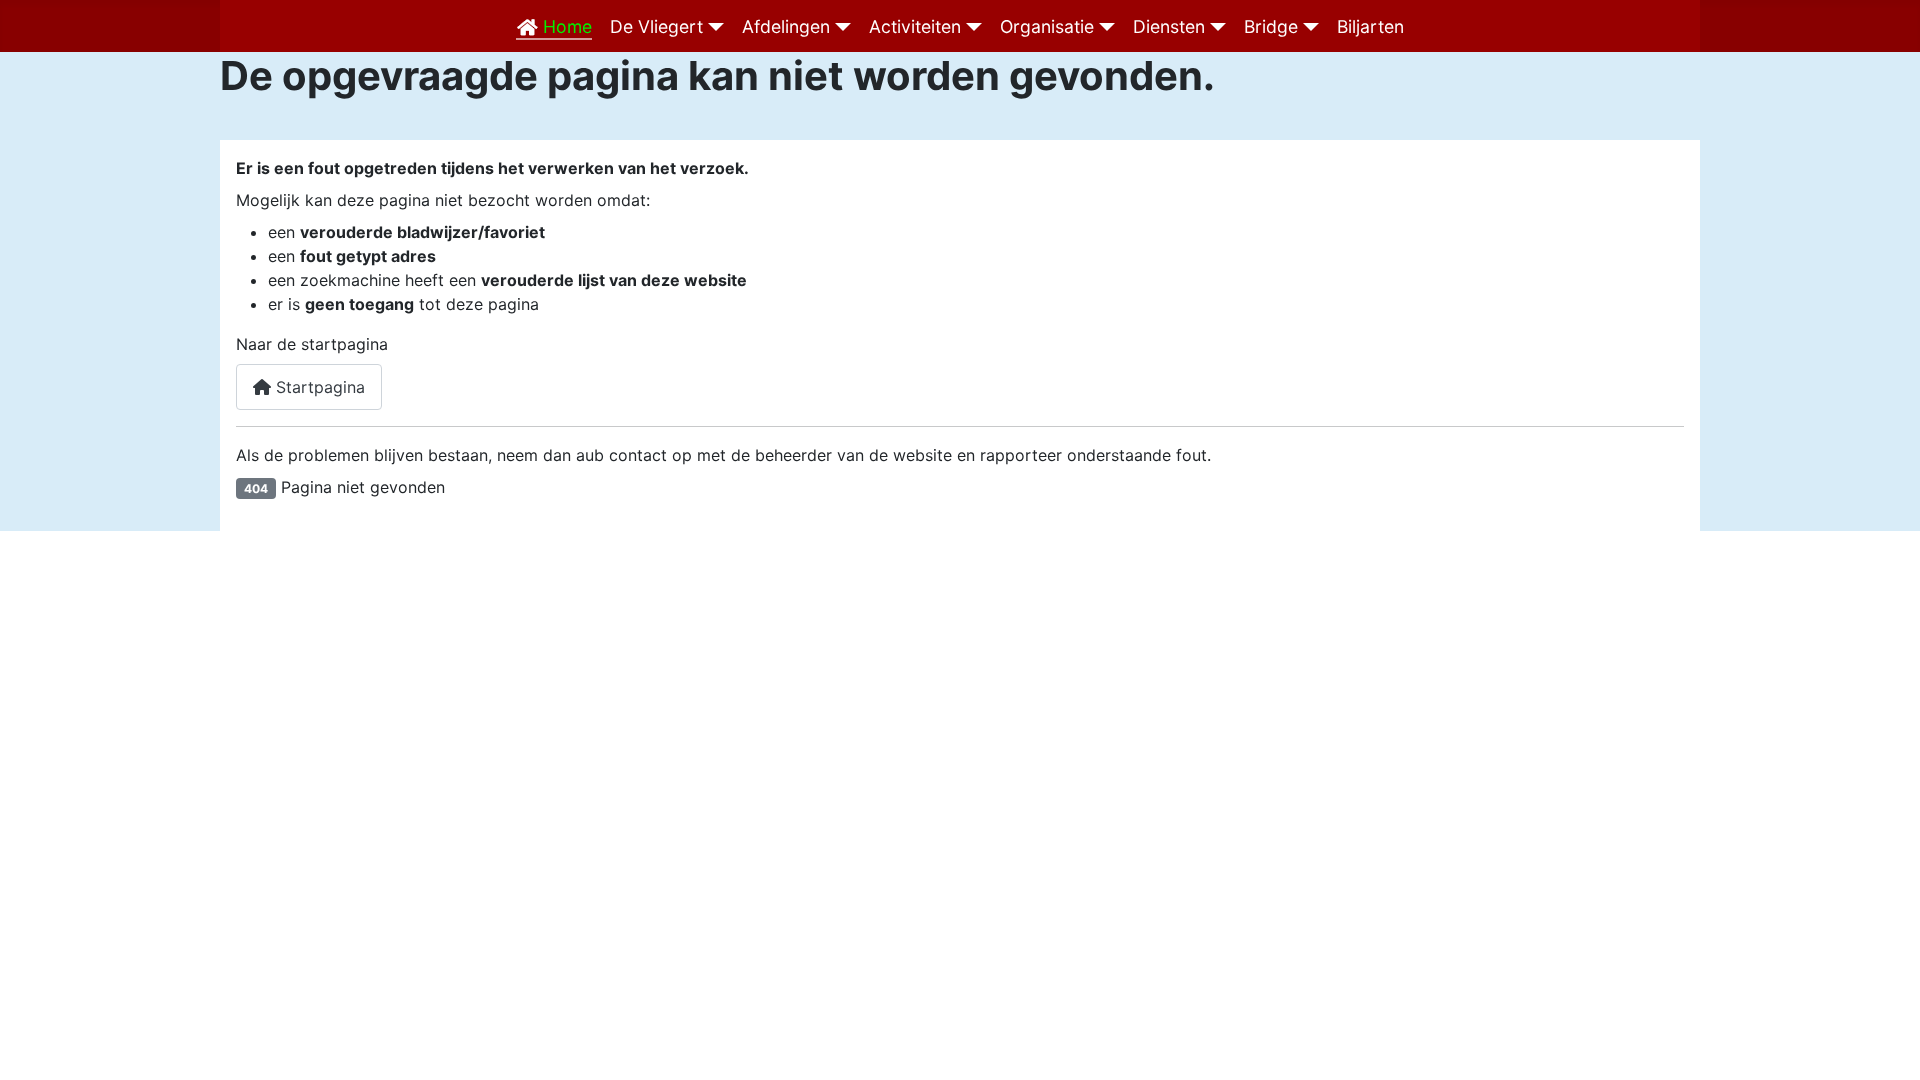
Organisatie (1047, 26)
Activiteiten (915, 26)
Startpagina (318, 387)
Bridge (1271, 26)
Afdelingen (786, 26)
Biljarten (1370, 26)
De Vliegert (656, 26)
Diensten (1169, 26)
